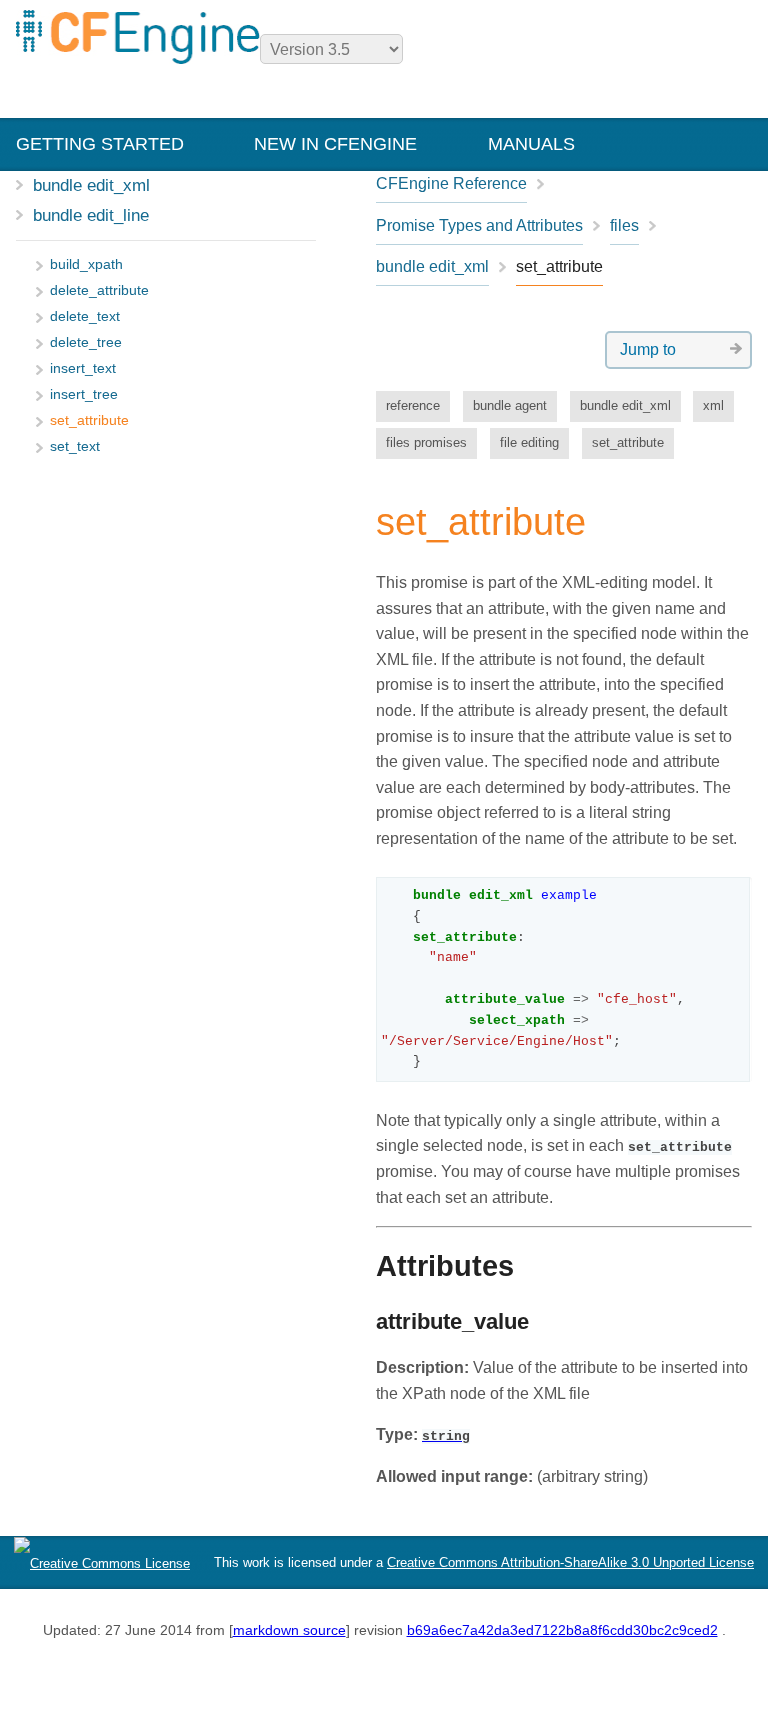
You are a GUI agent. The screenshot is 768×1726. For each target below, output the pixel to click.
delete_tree (86, 342)
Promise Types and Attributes (479, 225)
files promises (426, 442)
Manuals (531, 144)
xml (713, 405)
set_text (75, 446)
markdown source (289, 1630)
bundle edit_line (91, 215)
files (624, 225)
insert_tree (84, 394)
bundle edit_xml (91, 185)
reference (413, 405)
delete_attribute (99, 290)
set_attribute (628, 442)
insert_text (83, 368)
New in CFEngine (335, 144)
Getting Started (100, 144)
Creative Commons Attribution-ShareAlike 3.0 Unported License (570, 1562)
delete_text (85, 316)
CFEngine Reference (451, 183)
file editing (529, 442)
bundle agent (510, 405)
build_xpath (86, 264)
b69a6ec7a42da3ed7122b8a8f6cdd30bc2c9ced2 (562, 1630)
